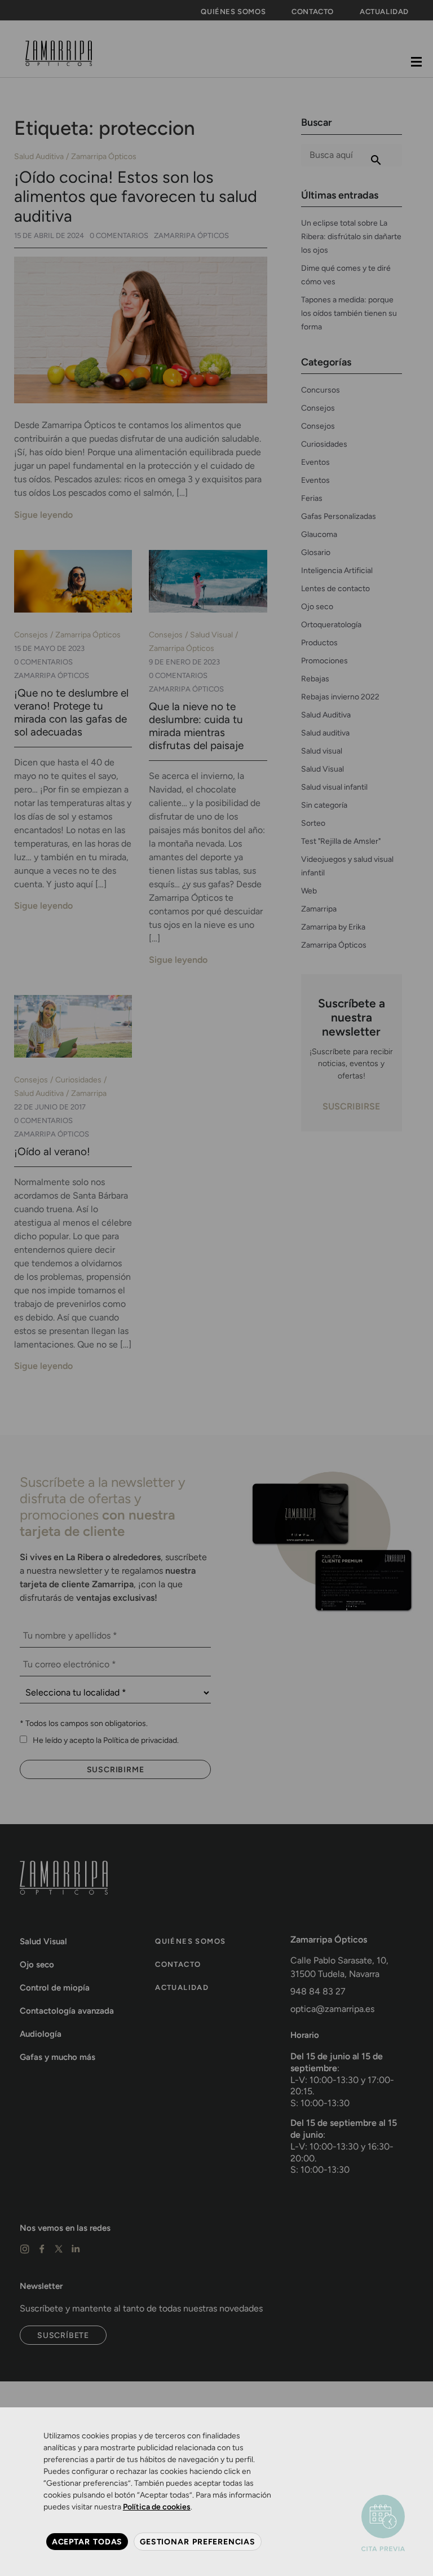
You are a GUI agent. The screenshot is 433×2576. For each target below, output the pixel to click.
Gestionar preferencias (198, 2542)
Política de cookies (157, 2507)
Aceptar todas (87, 2542)
